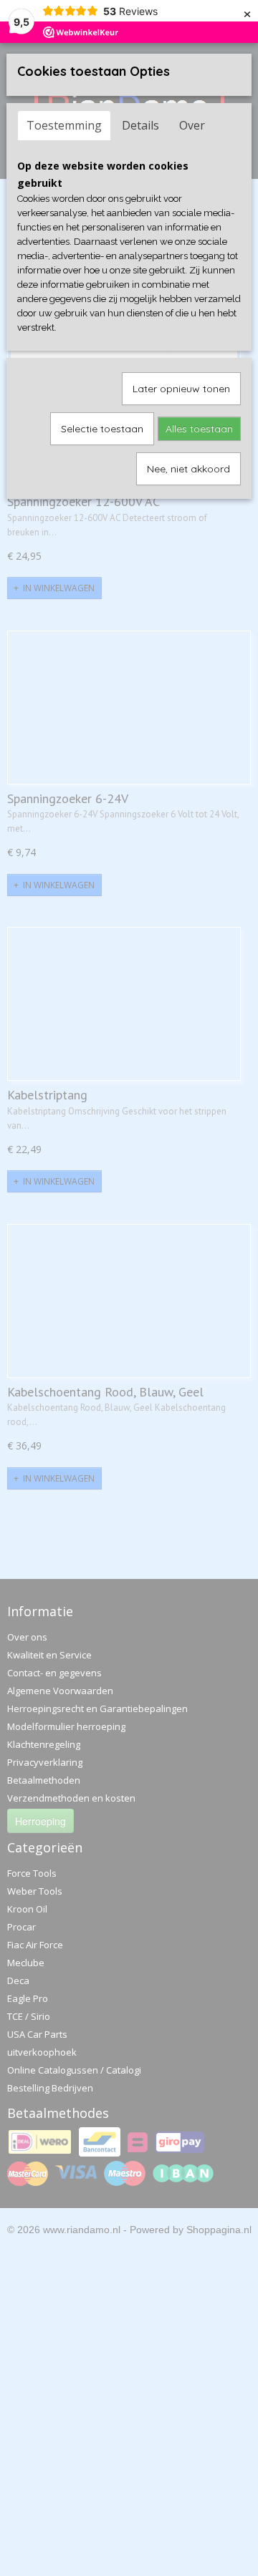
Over (192, 125)
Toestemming (64, 125)
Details (140, 125)
